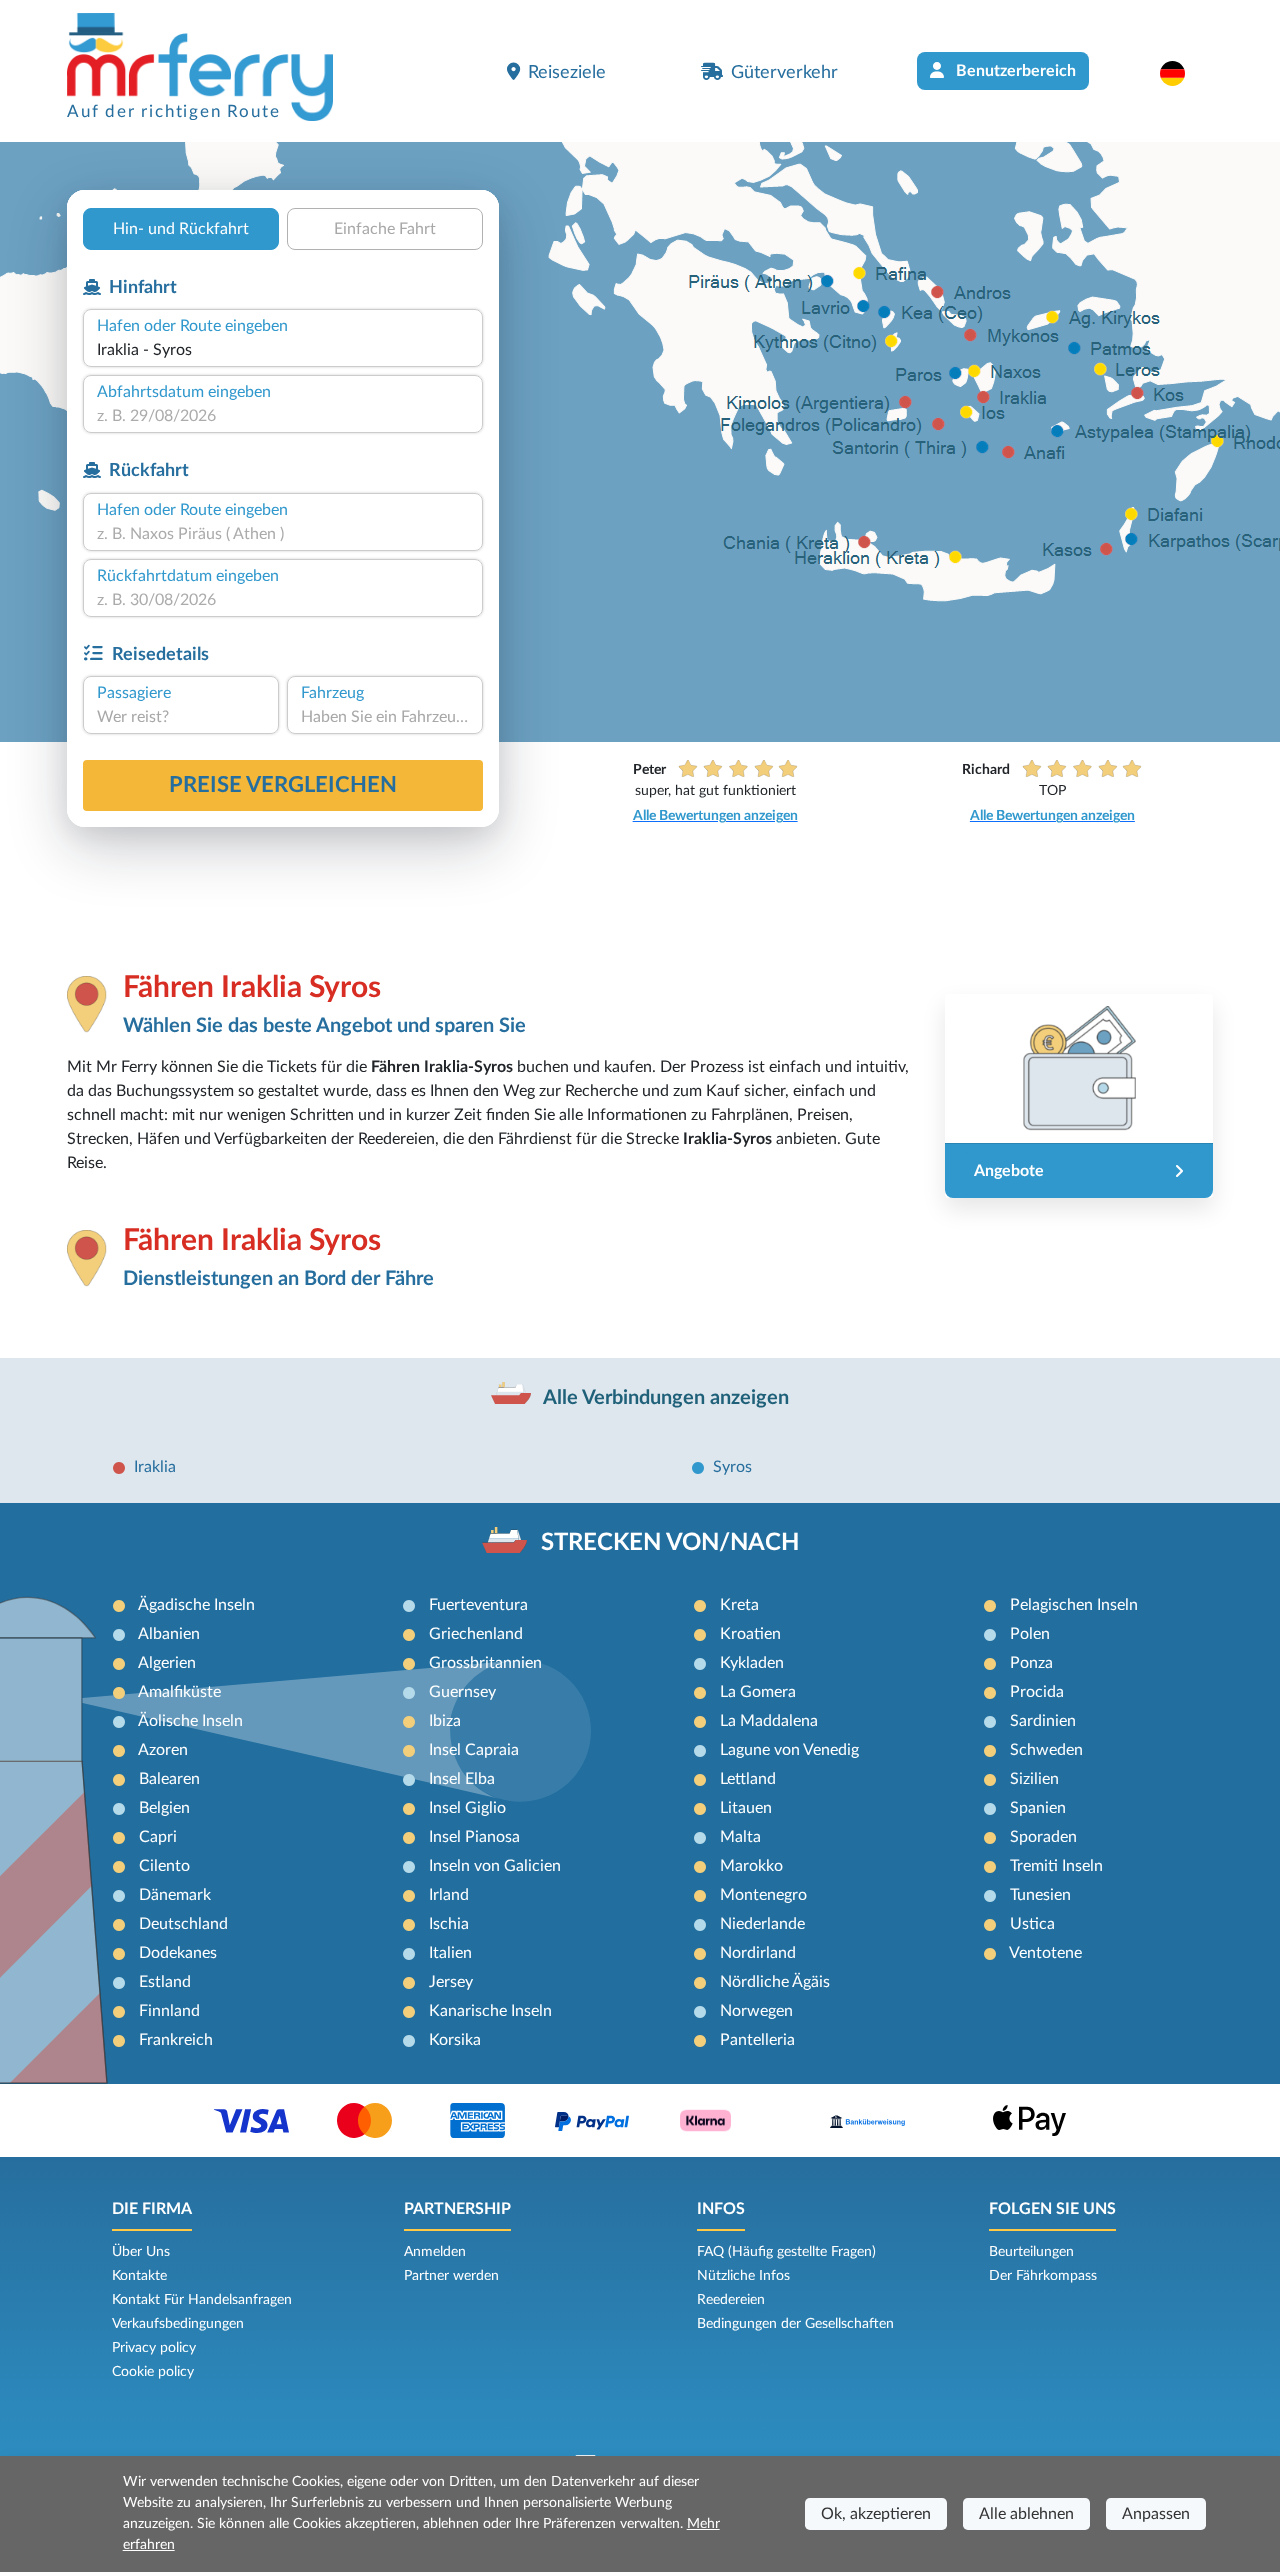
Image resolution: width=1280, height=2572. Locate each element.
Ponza (1031, 1663)
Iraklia (155, 1467)
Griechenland (476, 1634)
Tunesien (1040, 1895)
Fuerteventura (478, 1605)
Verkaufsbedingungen (178, 2324)
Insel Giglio (467, 1808)
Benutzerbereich (1014, 71)
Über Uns (141, 2252)
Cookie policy (153, 2372)
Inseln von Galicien (495, 1866)
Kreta (739, 1605)
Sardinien (1043, 1721)
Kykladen (752, 1663)
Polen (1030, 1634)
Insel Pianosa (474, 1837)
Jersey (451, 1982)
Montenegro (763, 1895)
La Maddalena (769, 1721)
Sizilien (1034, 1779)
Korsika (455, 2040)
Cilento (164, 1866)
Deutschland (183, 1924)
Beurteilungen (1031, 2252)
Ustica (1032, 1924)
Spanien (1038, 1808)
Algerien (167, 1663)
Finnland (169, 2011)
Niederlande (762, 1924)
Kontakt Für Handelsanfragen (202, 2300)
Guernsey (462, 1692)
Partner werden (451, 2276)
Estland (165, 1982)
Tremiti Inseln (1056, 1866)
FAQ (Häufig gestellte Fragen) (786, 2252)
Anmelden (435, 2252)
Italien (450, 1953)
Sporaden (1043, 1837)
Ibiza (445, 1721)
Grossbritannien (485, 1663)
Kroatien (750, 1634)
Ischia (449, 1924)
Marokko (751, 1866)
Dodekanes (178, 1953)
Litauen (746, 1808)
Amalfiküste (179, 1692)
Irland (449, 1895)
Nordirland (758, 1953)
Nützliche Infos (743, 2276)
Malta (740, 1837)
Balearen (169, 1779)
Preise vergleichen (283, 785)
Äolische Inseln (190, 1721)
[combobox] (283, 350)
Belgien (164, 1808)
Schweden (1046, 1750)
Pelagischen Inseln (1074, 1605)
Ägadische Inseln (196, 1605)
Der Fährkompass (1043, 2276)
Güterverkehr (784, 72)
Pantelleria (757, 2040)
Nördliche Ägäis (775, 1982)
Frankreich (176, 2040)
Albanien (169, 1634)
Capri (158, 1837)
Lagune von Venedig (789, 1750)
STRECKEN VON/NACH (670, 1543)
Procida (1037, 1692)
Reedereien (731, 2300)
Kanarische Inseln (490, 2011)
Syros (732, 1467)
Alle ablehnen (1026, 2514)
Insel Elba (462, 1779)
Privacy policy (154, 2348)
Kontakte (139, 2276)
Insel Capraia (474, 1750)
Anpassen (1156, 2514)
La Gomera (758, 1692)
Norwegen (756, 2011)
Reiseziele (567, 72)
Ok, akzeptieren (876, 2514)
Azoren (163, 1750)
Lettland (748, 1779)
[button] (1182, 73)
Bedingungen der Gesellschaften (795, 2324)
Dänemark (175, 1895)
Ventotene (1045, 1953)
